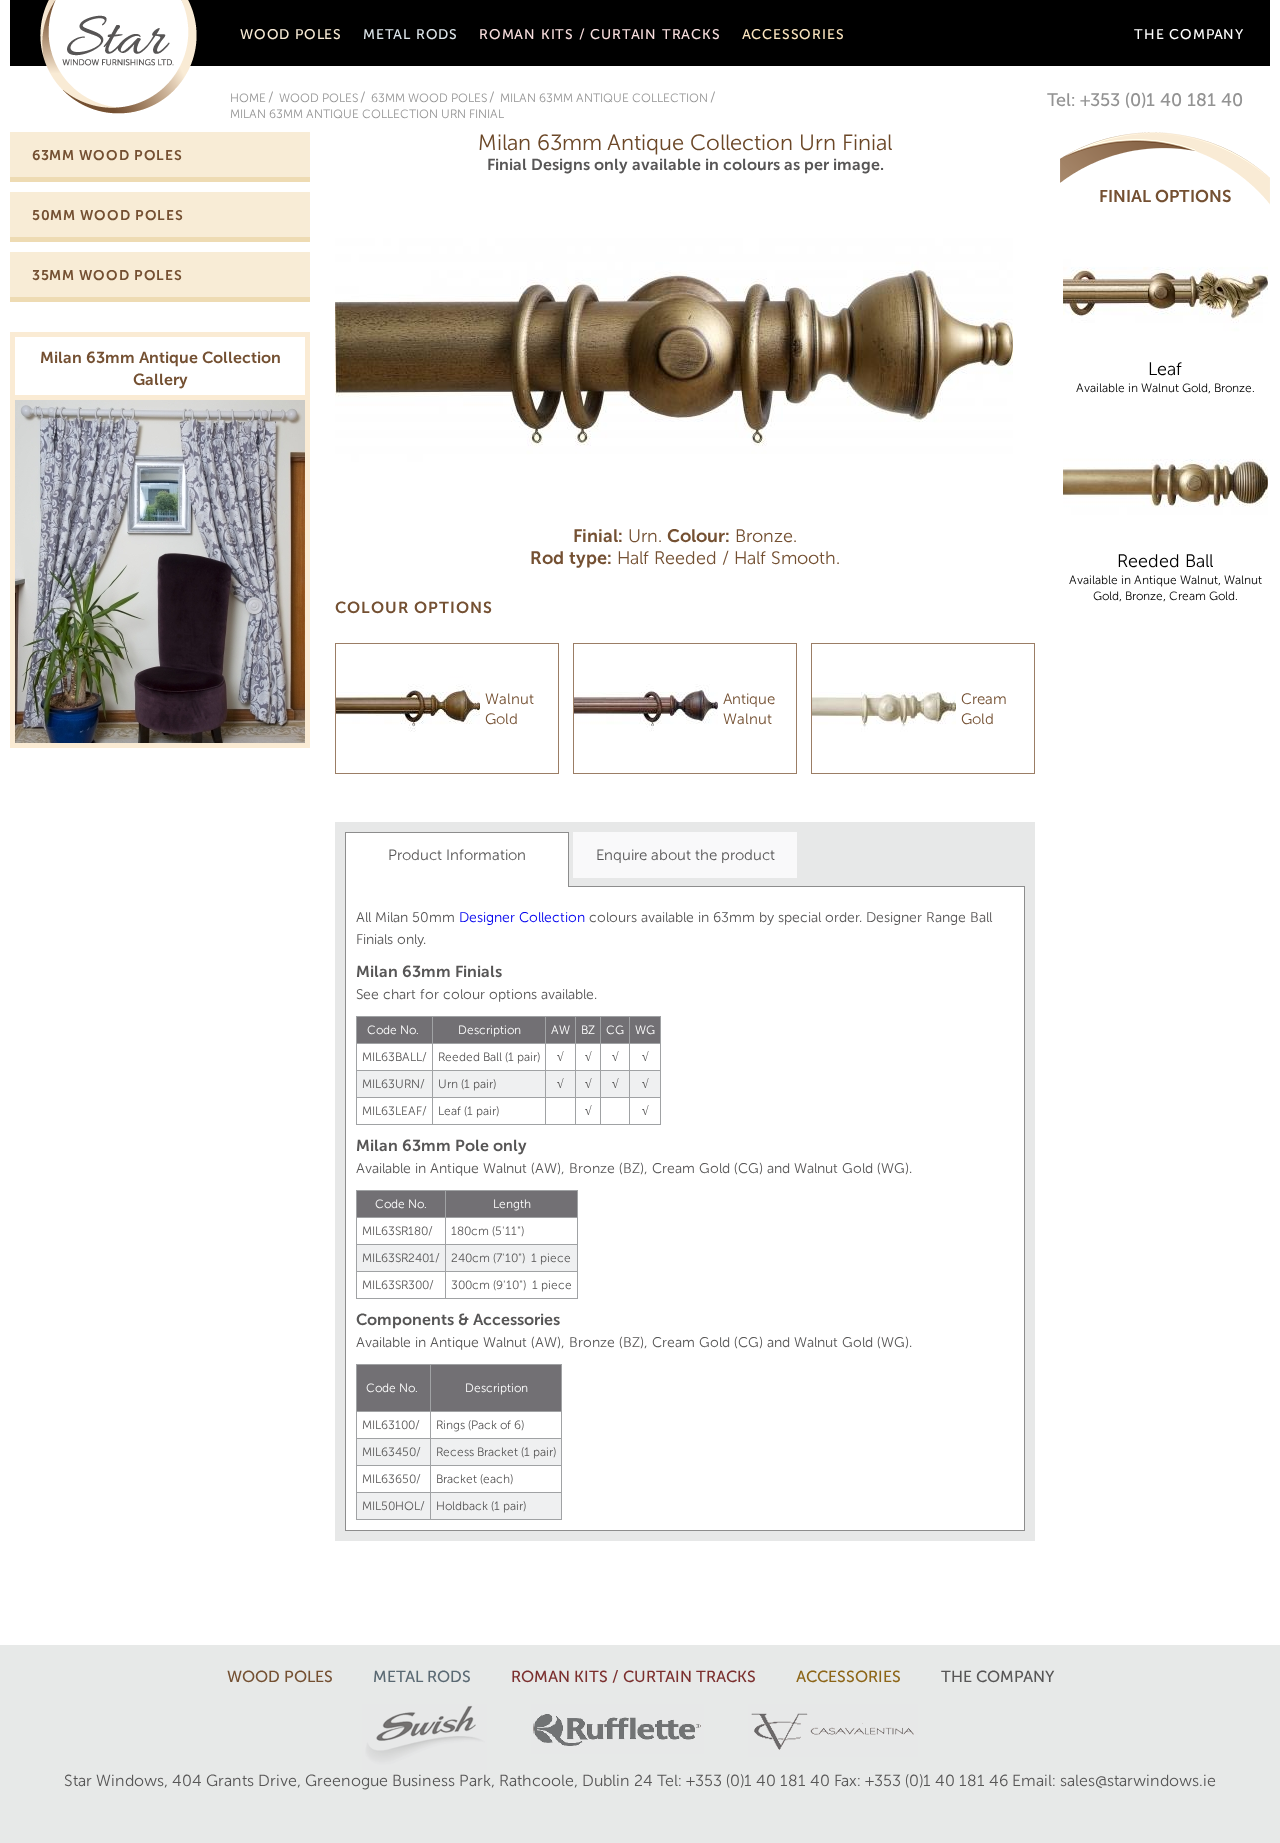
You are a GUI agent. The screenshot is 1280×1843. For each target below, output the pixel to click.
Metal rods (410, 34)
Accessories (793, 34)
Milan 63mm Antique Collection (604, 98)
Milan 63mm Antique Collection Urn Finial (367, 114)
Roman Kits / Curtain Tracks (600, 34)
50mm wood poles (108, 215)
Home (248, 98)
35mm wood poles (107, 275)
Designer (487, 917)
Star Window (118, 57)
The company (1189, 34)
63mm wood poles (429, 98)
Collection (550, 917)
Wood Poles (291, 34)
